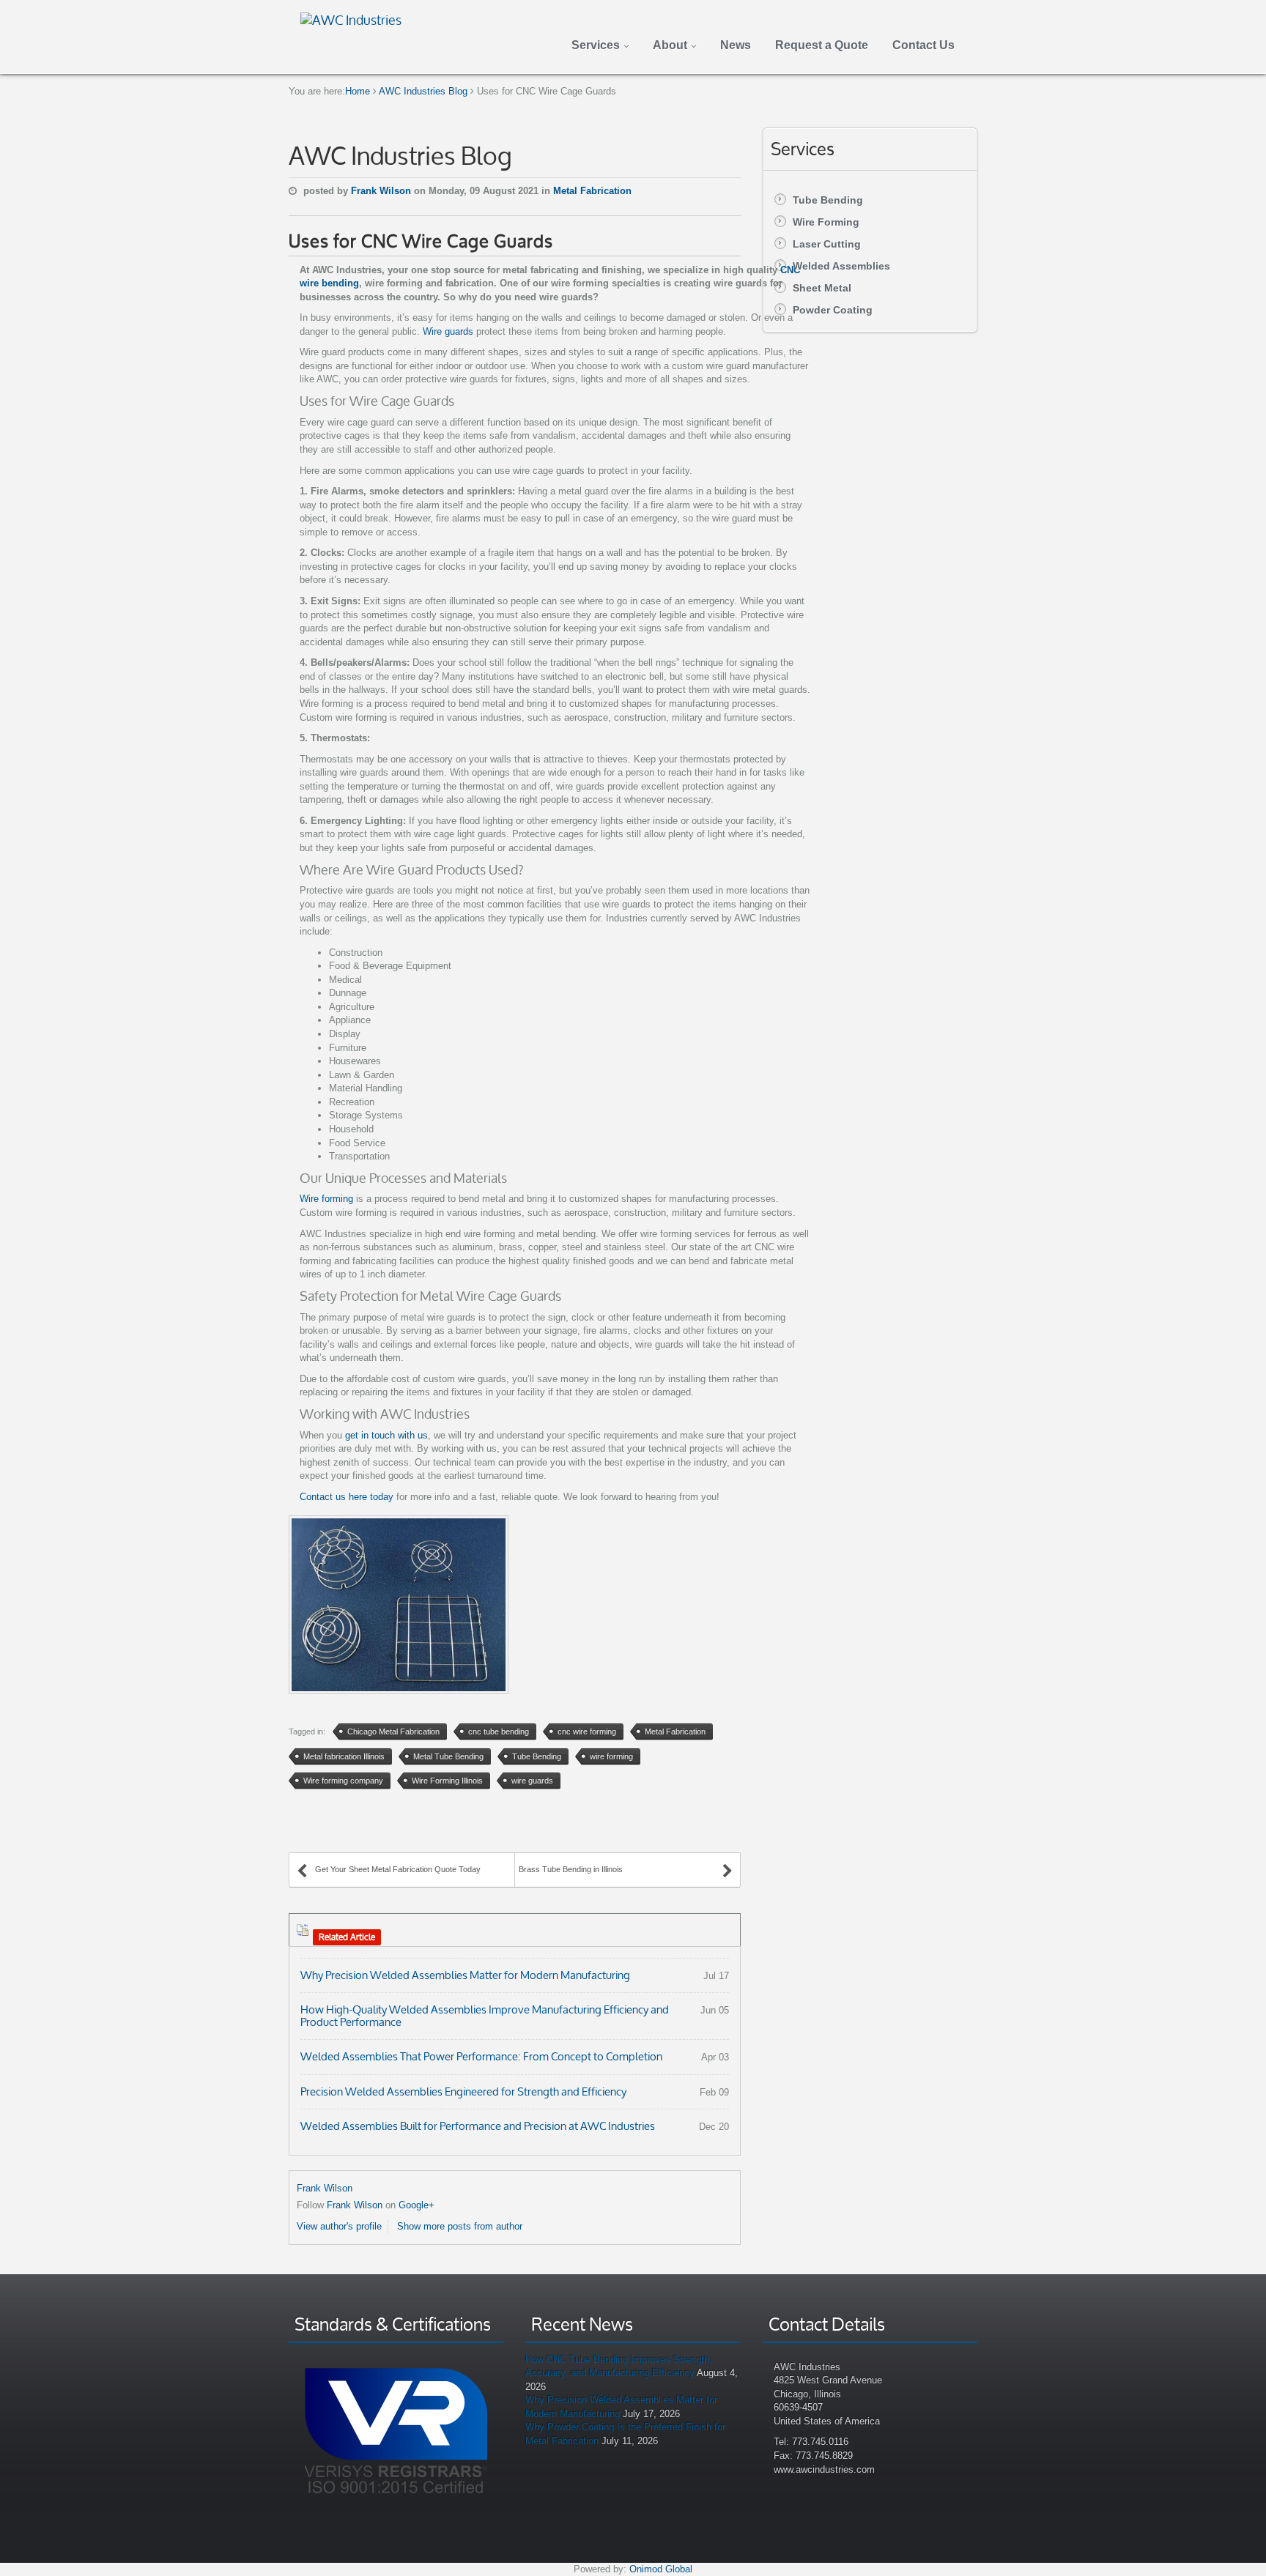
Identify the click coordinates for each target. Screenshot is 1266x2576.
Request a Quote (822, 45)
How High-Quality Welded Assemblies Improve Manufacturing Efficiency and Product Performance (485, 2016)
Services (596, 45)
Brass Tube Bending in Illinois (571, 1869)
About (670, 45)
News (736, 45)
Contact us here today (347, 1497)
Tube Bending (828, 200)
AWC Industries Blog (423, 91)
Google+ (417, 2205)
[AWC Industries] (351, 18)
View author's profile (339, 2226)
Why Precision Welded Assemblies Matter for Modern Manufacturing (465, 1975)
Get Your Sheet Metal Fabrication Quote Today (398, 1869)
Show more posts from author (460, 2226)
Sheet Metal (822, 288)
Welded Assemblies (841, 266)
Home (358, 91)
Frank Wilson (382, 191)
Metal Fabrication (592, 191)
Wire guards (448, 331)
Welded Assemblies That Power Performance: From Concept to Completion (481, 2056)
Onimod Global (661, 2569)
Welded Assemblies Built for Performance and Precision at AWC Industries (478, 2126)
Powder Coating (833, 310)
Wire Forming (826, 222)
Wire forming (326, 1199)
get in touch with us (386, 1435)
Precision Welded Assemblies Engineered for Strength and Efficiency (463, 2091)
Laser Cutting (827, 244)
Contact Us (923, 45)
